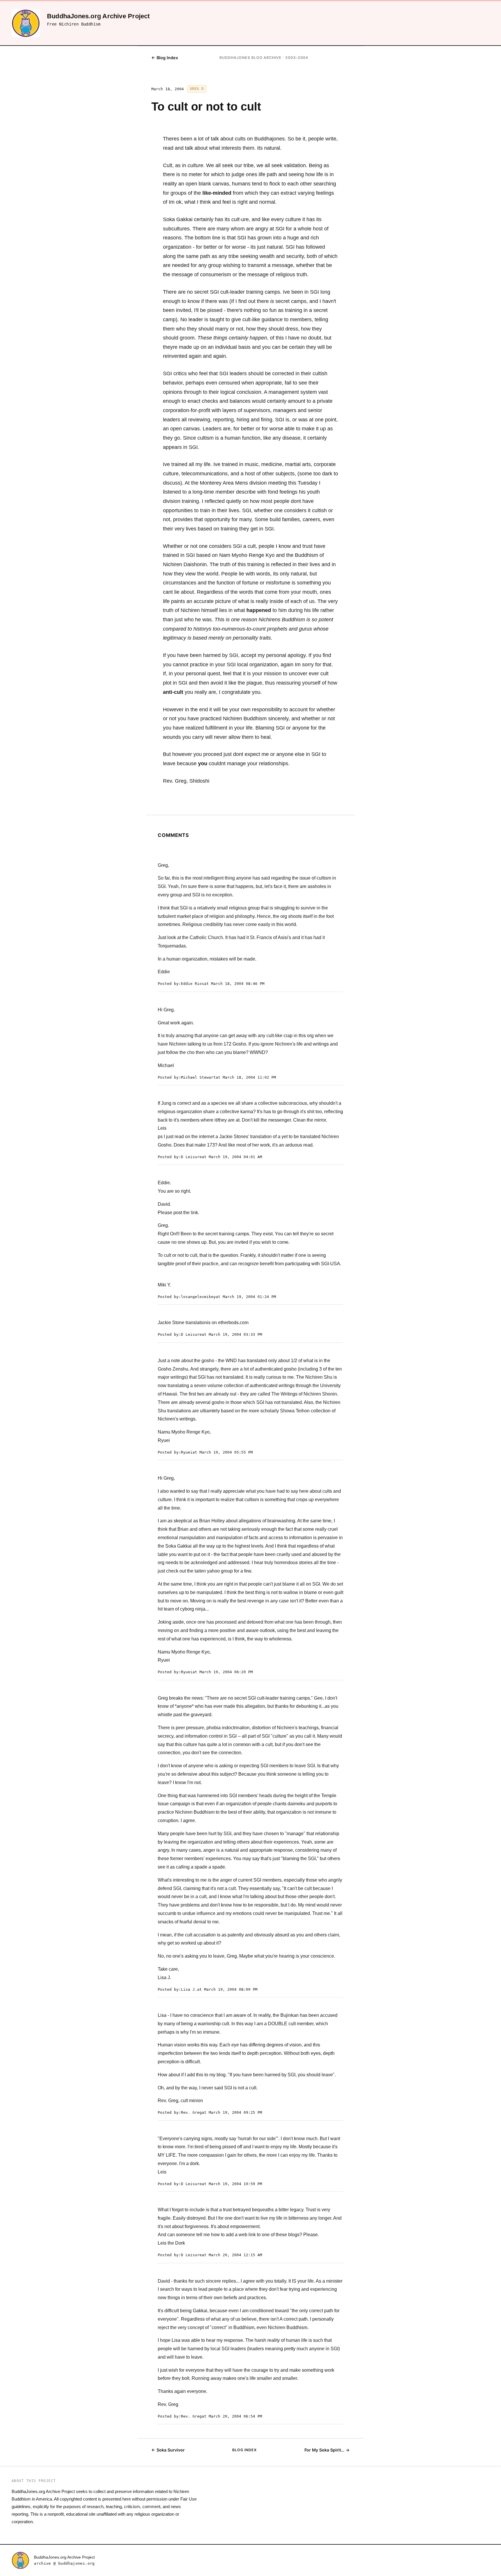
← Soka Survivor (168, 2450)
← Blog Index (165, 58)
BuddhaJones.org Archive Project (64, 2557)
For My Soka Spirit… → (327, 2450)
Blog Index (245, 2450)
